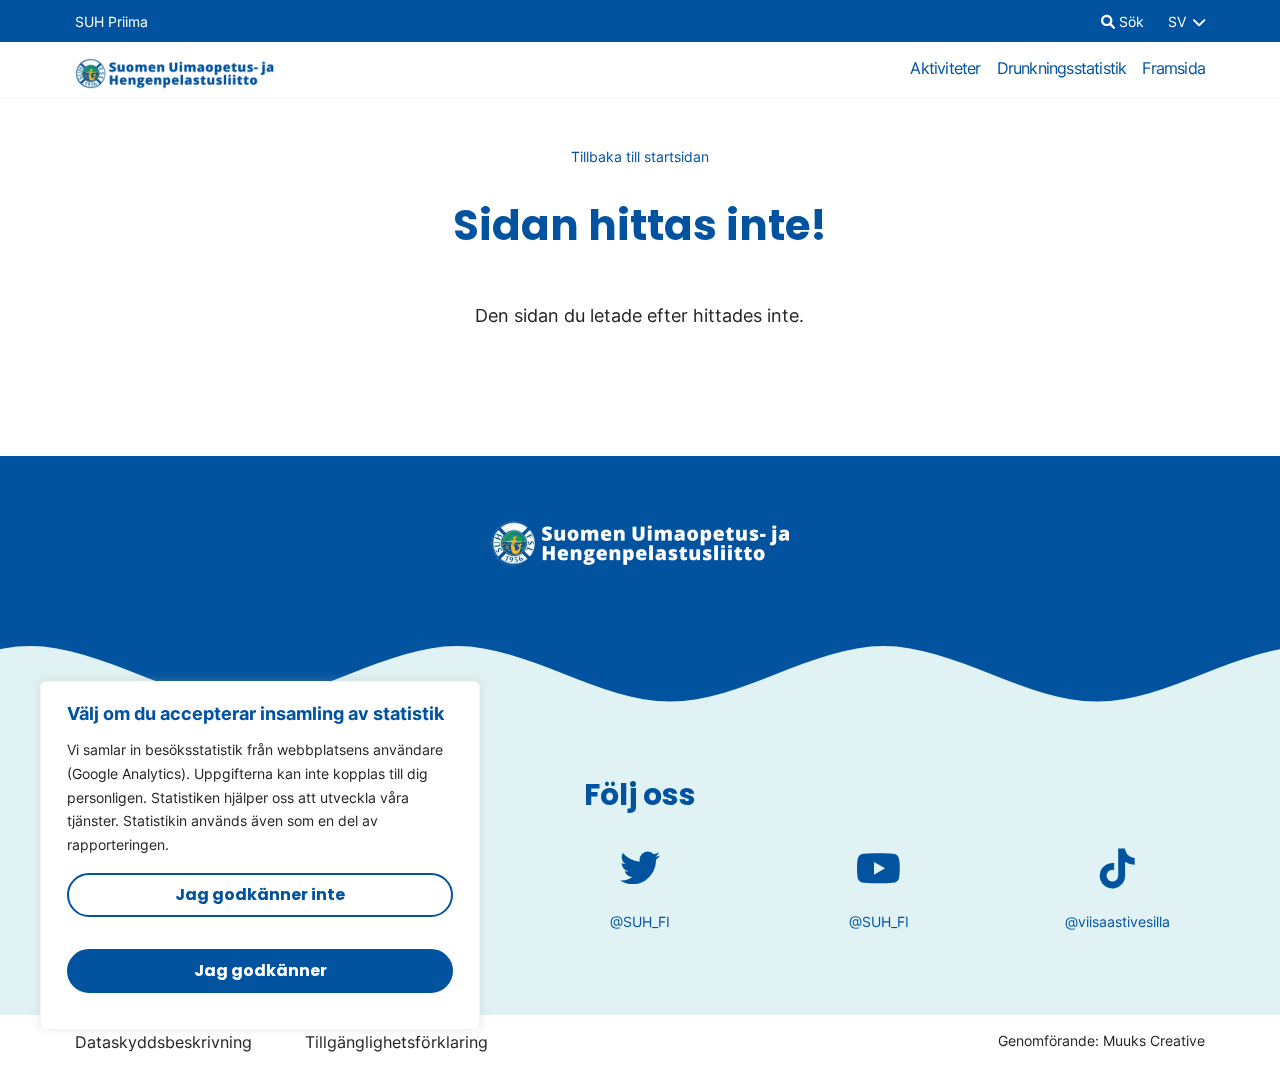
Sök (1129, 22)
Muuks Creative (1154, 1040)
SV (1177, 22)
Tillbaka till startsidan (640, 156)
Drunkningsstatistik (1062, 68)
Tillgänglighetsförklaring (396, 1042)
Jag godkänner (260, 970)
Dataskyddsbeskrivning (163, 1042)
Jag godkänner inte (260, 894)
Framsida (1173, 68)
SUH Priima (111, 22)
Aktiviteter (945, 68)
